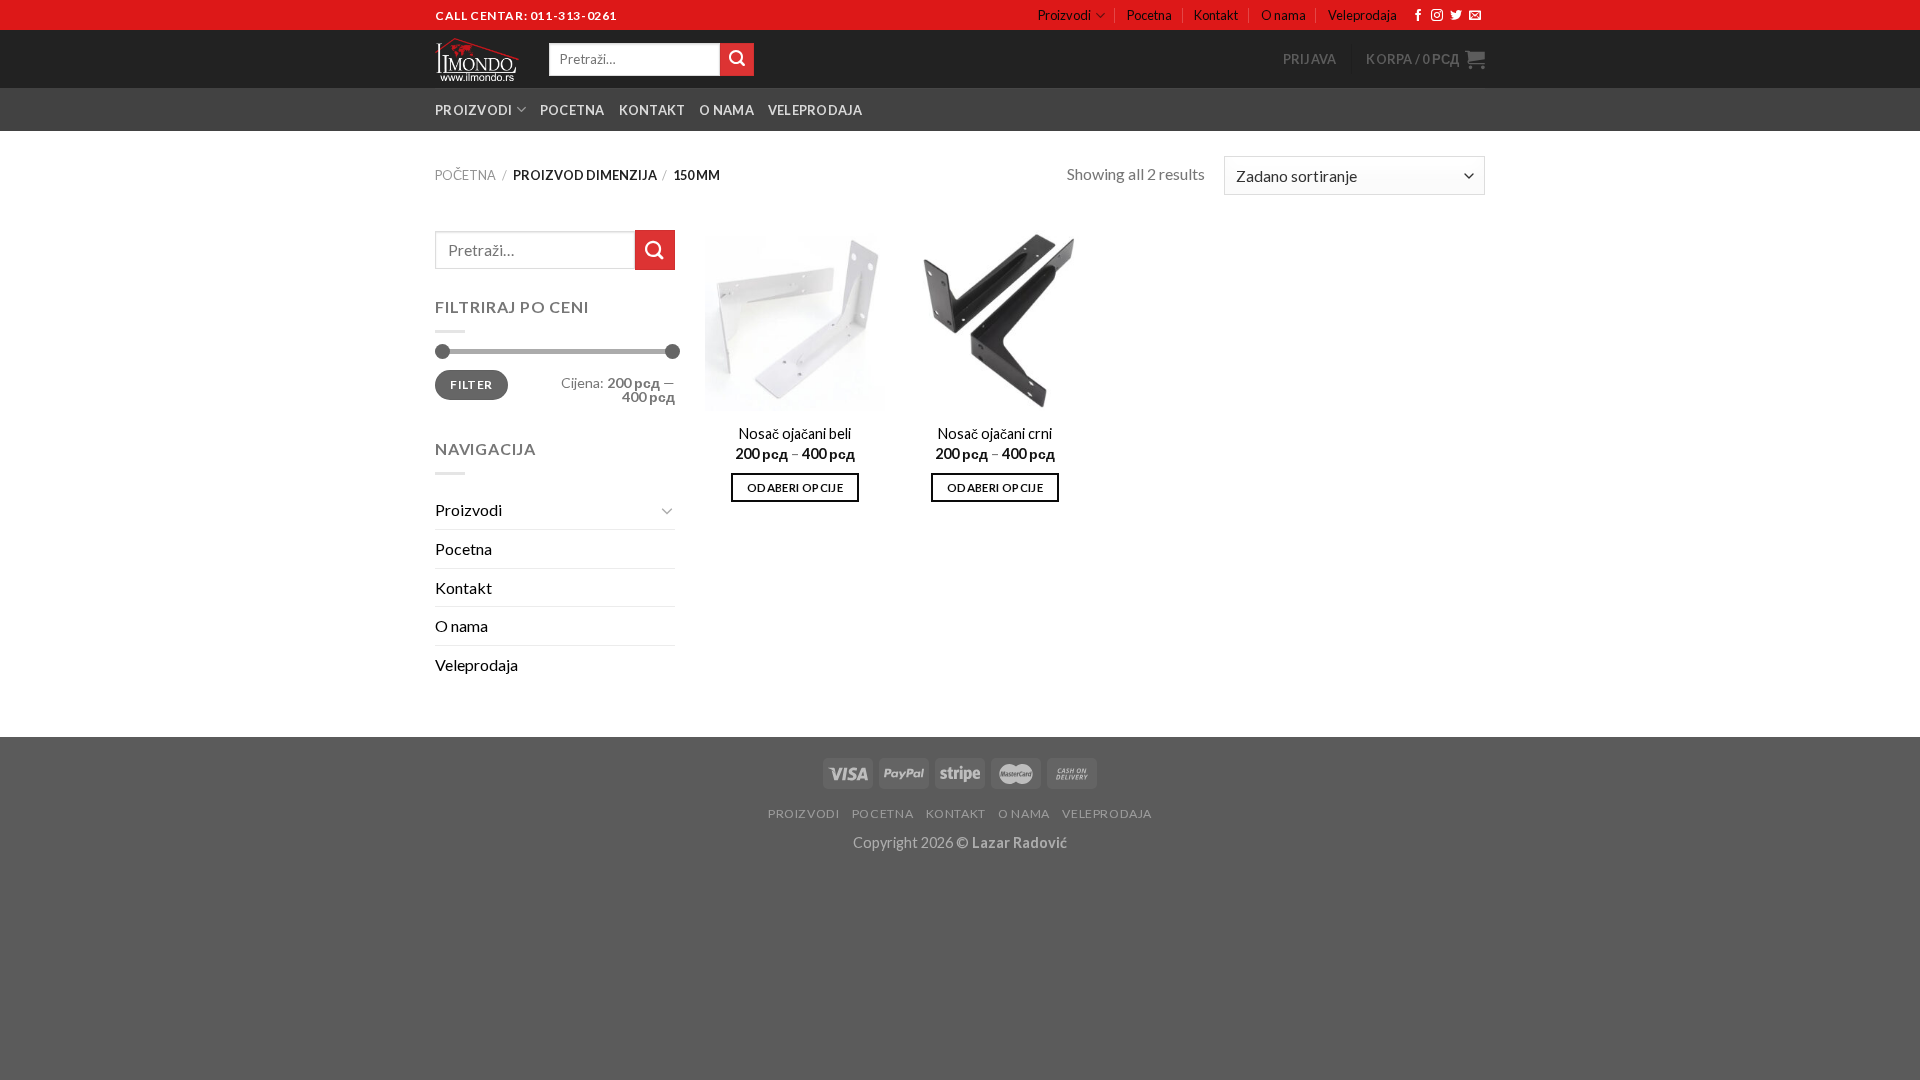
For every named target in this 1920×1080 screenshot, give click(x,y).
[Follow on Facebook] (1418, 16)
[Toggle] (667, 510)
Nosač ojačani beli (795, 433)
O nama (1283, 15)
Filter (471, 384)
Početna (465, 175)
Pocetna (1149, 15)
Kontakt (1216, 15)
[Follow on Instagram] (1437, 16)
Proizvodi (1064, 15)
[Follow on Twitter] (1456, 16)
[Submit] (737, 60)
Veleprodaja (1362, 15)
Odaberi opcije (795, 487)
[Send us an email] (1475, 16)
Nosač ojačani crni (995, 433)
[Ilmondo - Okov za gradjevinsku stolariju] (477, 59)
